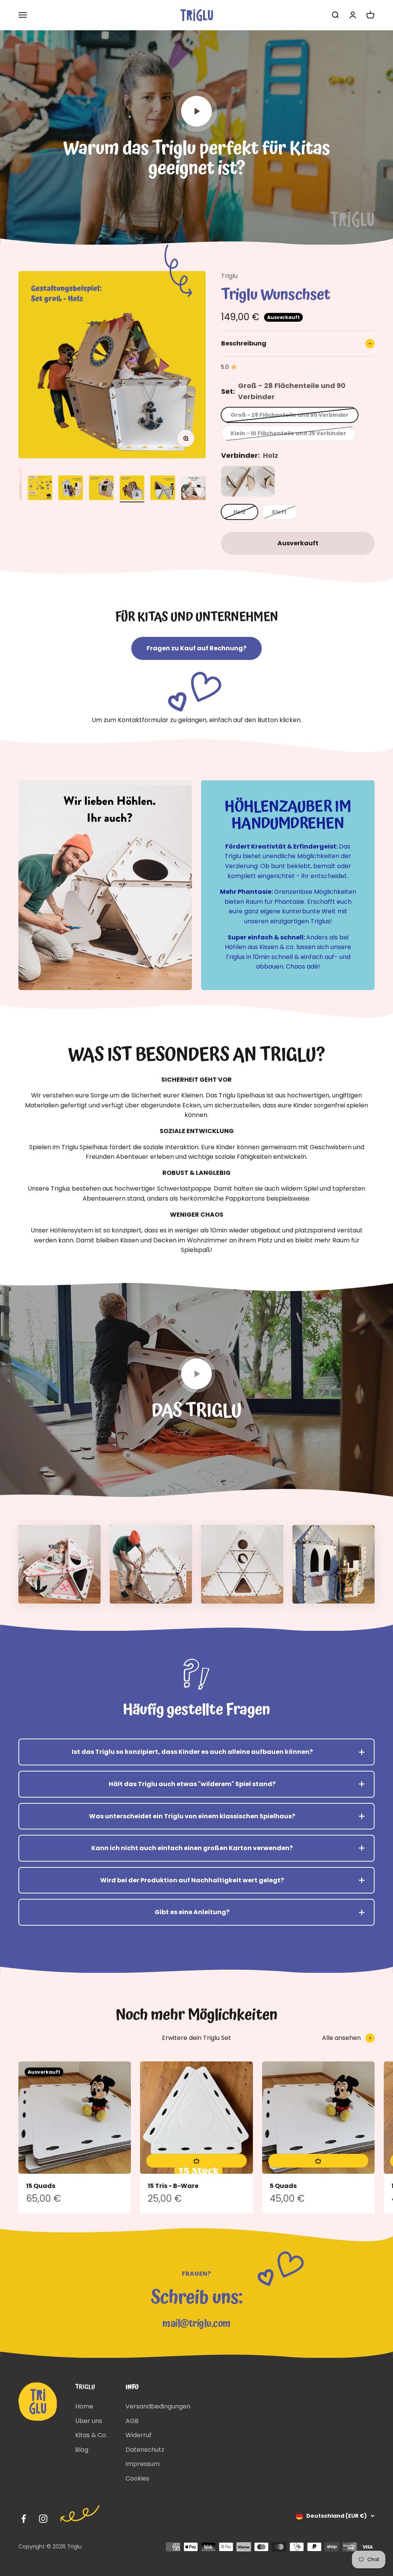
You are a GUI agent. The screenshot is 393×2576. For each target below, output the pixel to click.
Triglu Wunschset (276, 295)
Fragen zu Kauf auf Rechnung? (196, 648)
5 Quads (283, 2186)
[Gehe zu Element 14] (40, 489)
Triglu (229, 276)
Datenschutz (145, 2450)
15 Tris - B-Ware (173, 2186)
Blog (82, 2450)
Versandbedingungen (158, 2406)
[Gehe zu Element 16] (101, 489)
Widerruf (139, 2435)
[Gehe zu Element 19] (193, 489)
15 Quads (41, 2186)
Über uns (89, 2421)
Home (84, 2406)
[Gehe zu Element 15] (71, 489)
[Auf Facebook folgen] (24, 2519)
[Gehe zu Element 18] (163, 489)
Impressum (143, 2464)
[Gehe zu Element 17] (132, 489)
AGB (132, 2421)
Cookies (137, 2478)
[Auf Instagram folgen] (43, 2519)
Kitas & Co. (91, 2435)
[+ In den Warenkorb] (196, 2161)
